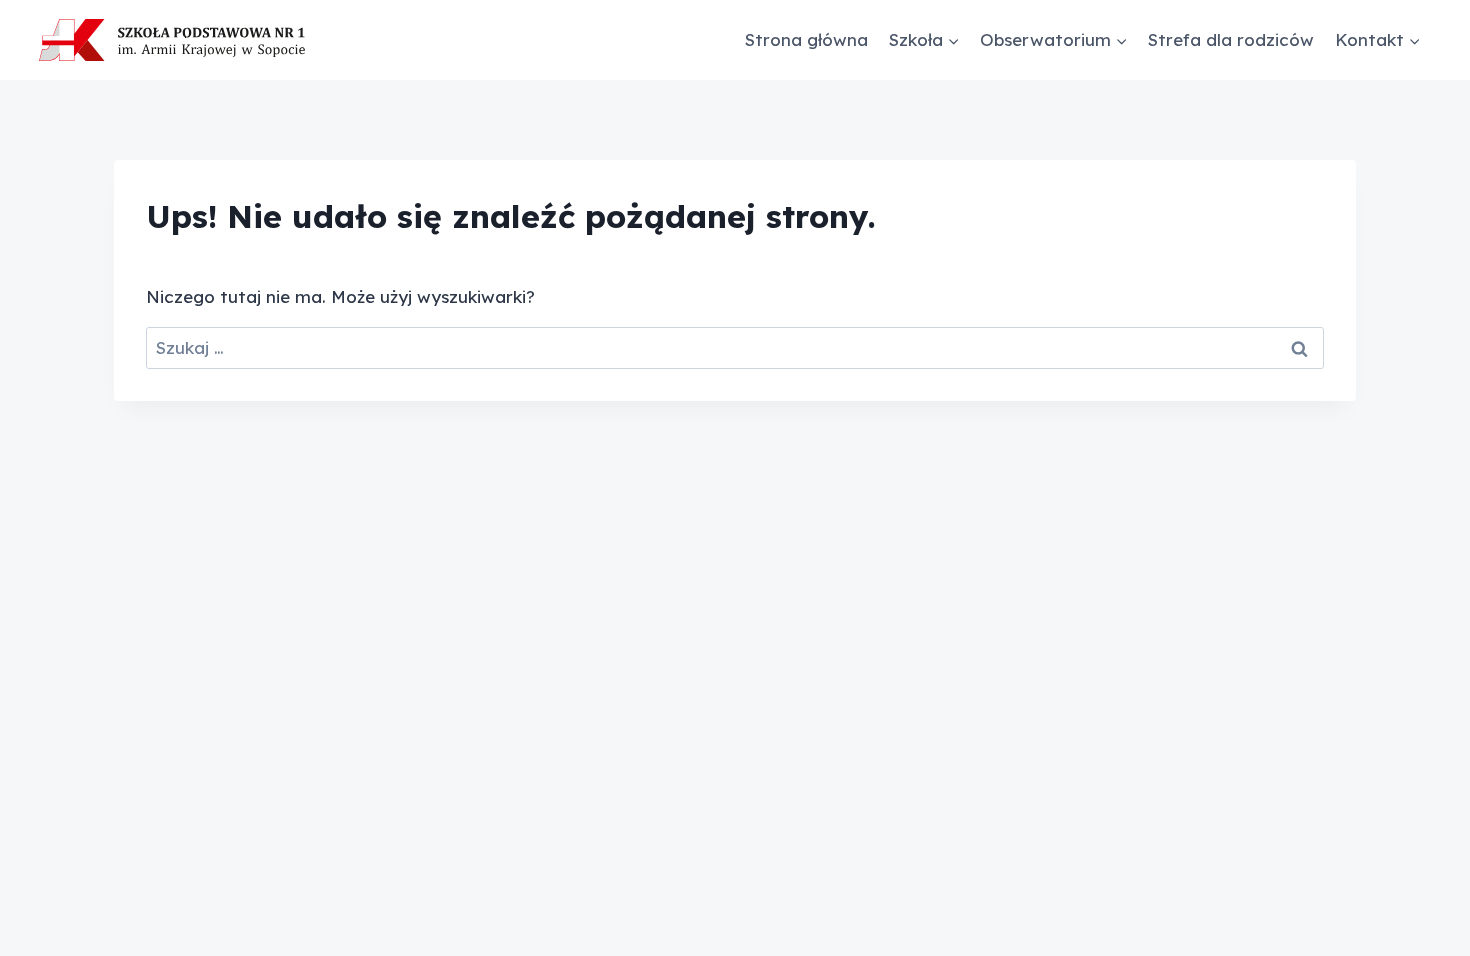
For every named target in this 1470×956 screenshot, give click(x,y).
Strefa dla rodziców (1231, 39)
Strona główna (806, 39)
